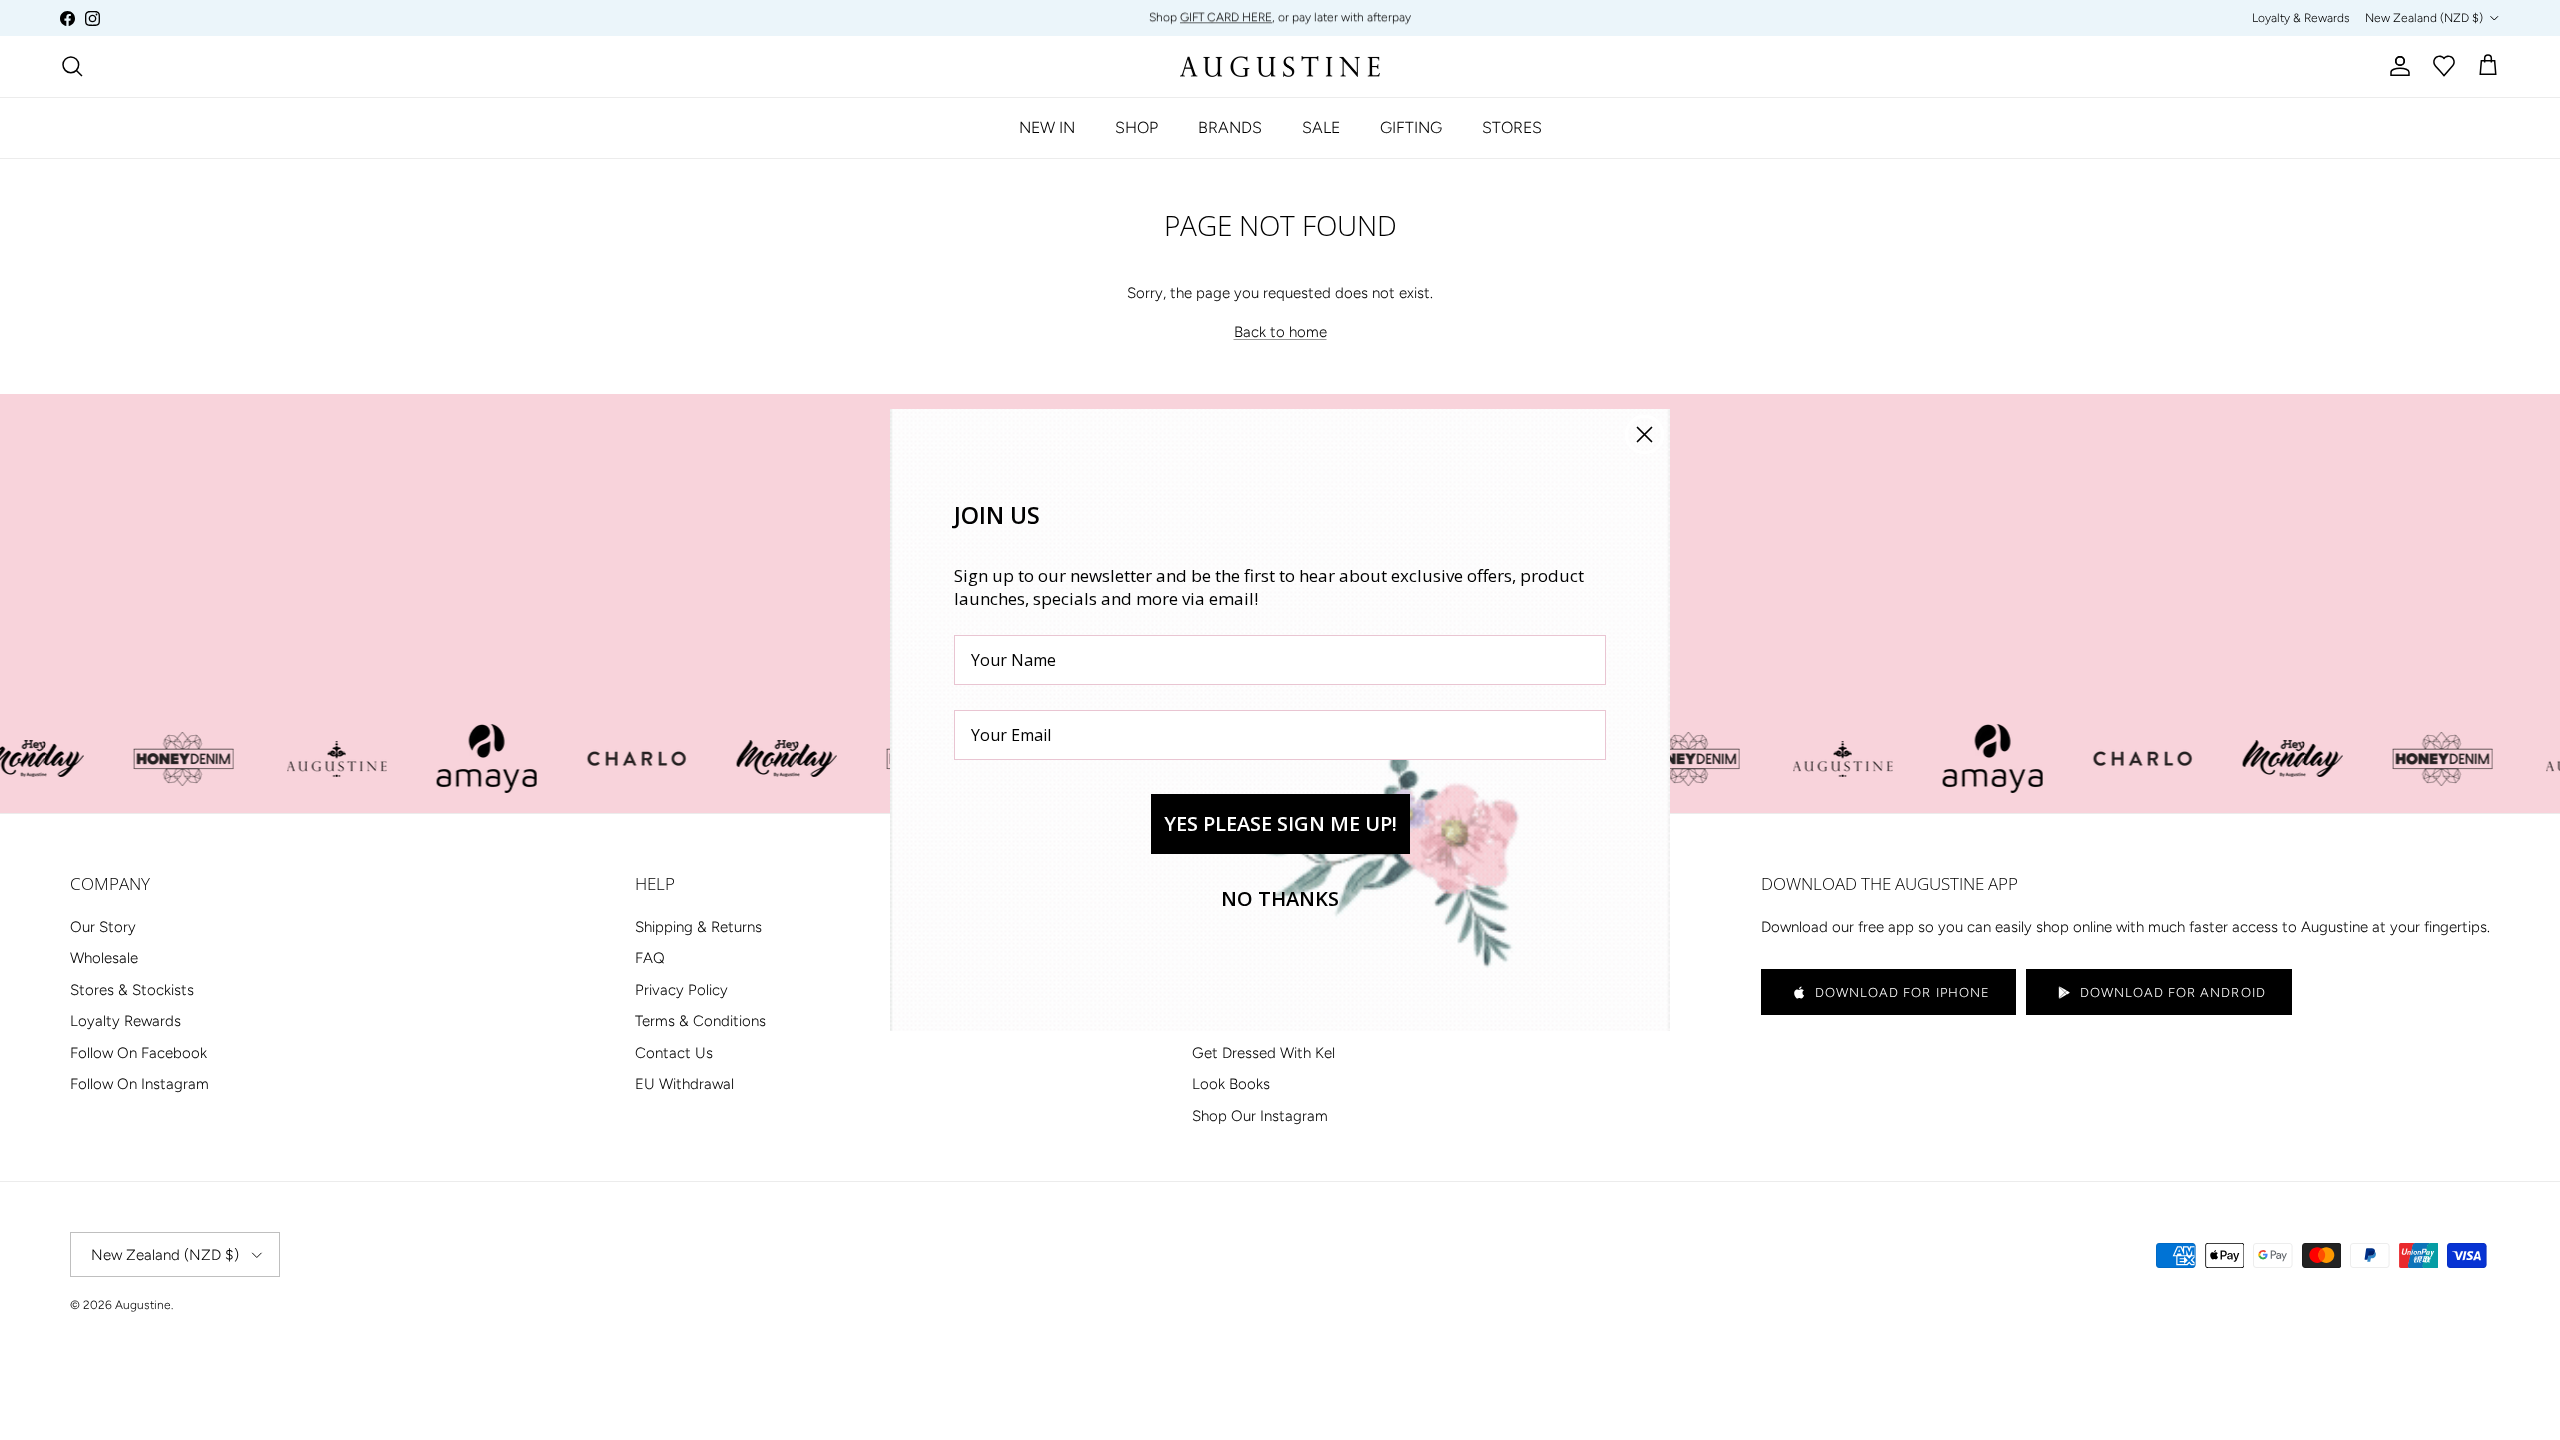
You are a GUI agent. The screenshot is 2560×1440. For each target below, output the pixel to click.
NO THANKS (1280, 898)
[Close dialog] (1644, 434)
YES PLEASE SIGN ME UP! (1280, 823)
